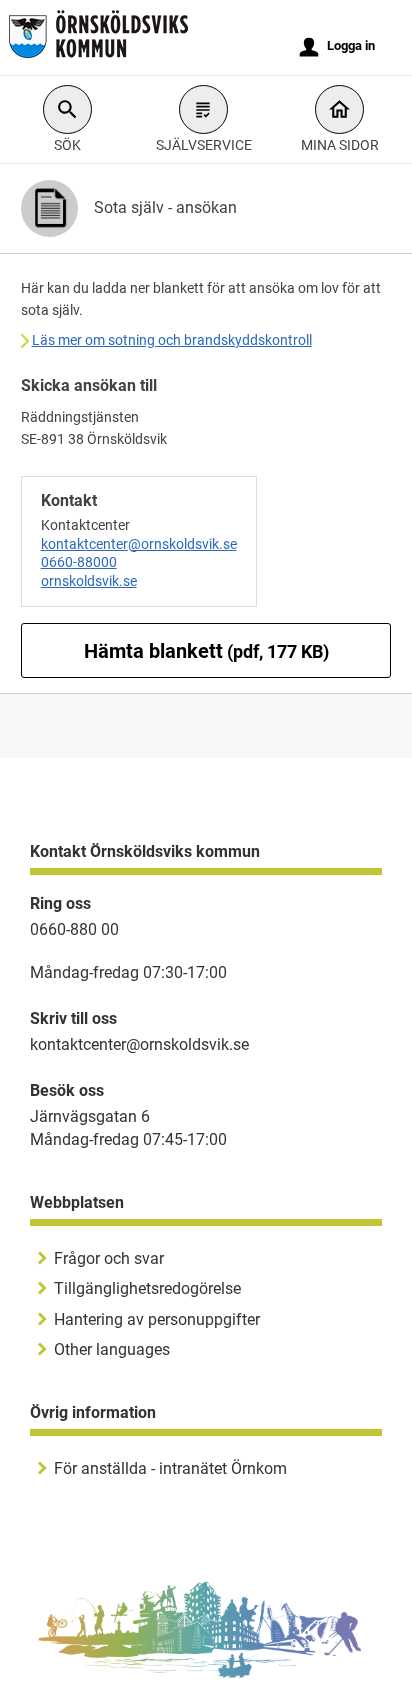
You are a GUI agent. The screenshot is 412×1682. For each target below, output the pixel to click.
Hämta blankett (206, 651)
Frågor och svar (109, 1258)
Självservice (204, 145)
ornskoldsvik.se (89, 581)
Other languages (112, 1349)
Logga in (337, 47)
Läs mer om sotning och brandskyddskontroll (172, 340)
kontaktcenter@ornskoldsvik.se (139, 544)
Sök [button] (67, 145)
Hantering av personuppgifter (157, 1319)
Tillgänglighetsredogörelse (147, 1288)
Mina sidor (340, 145)
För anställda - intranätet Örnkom (170, 1468)
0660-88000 (79, 562)
